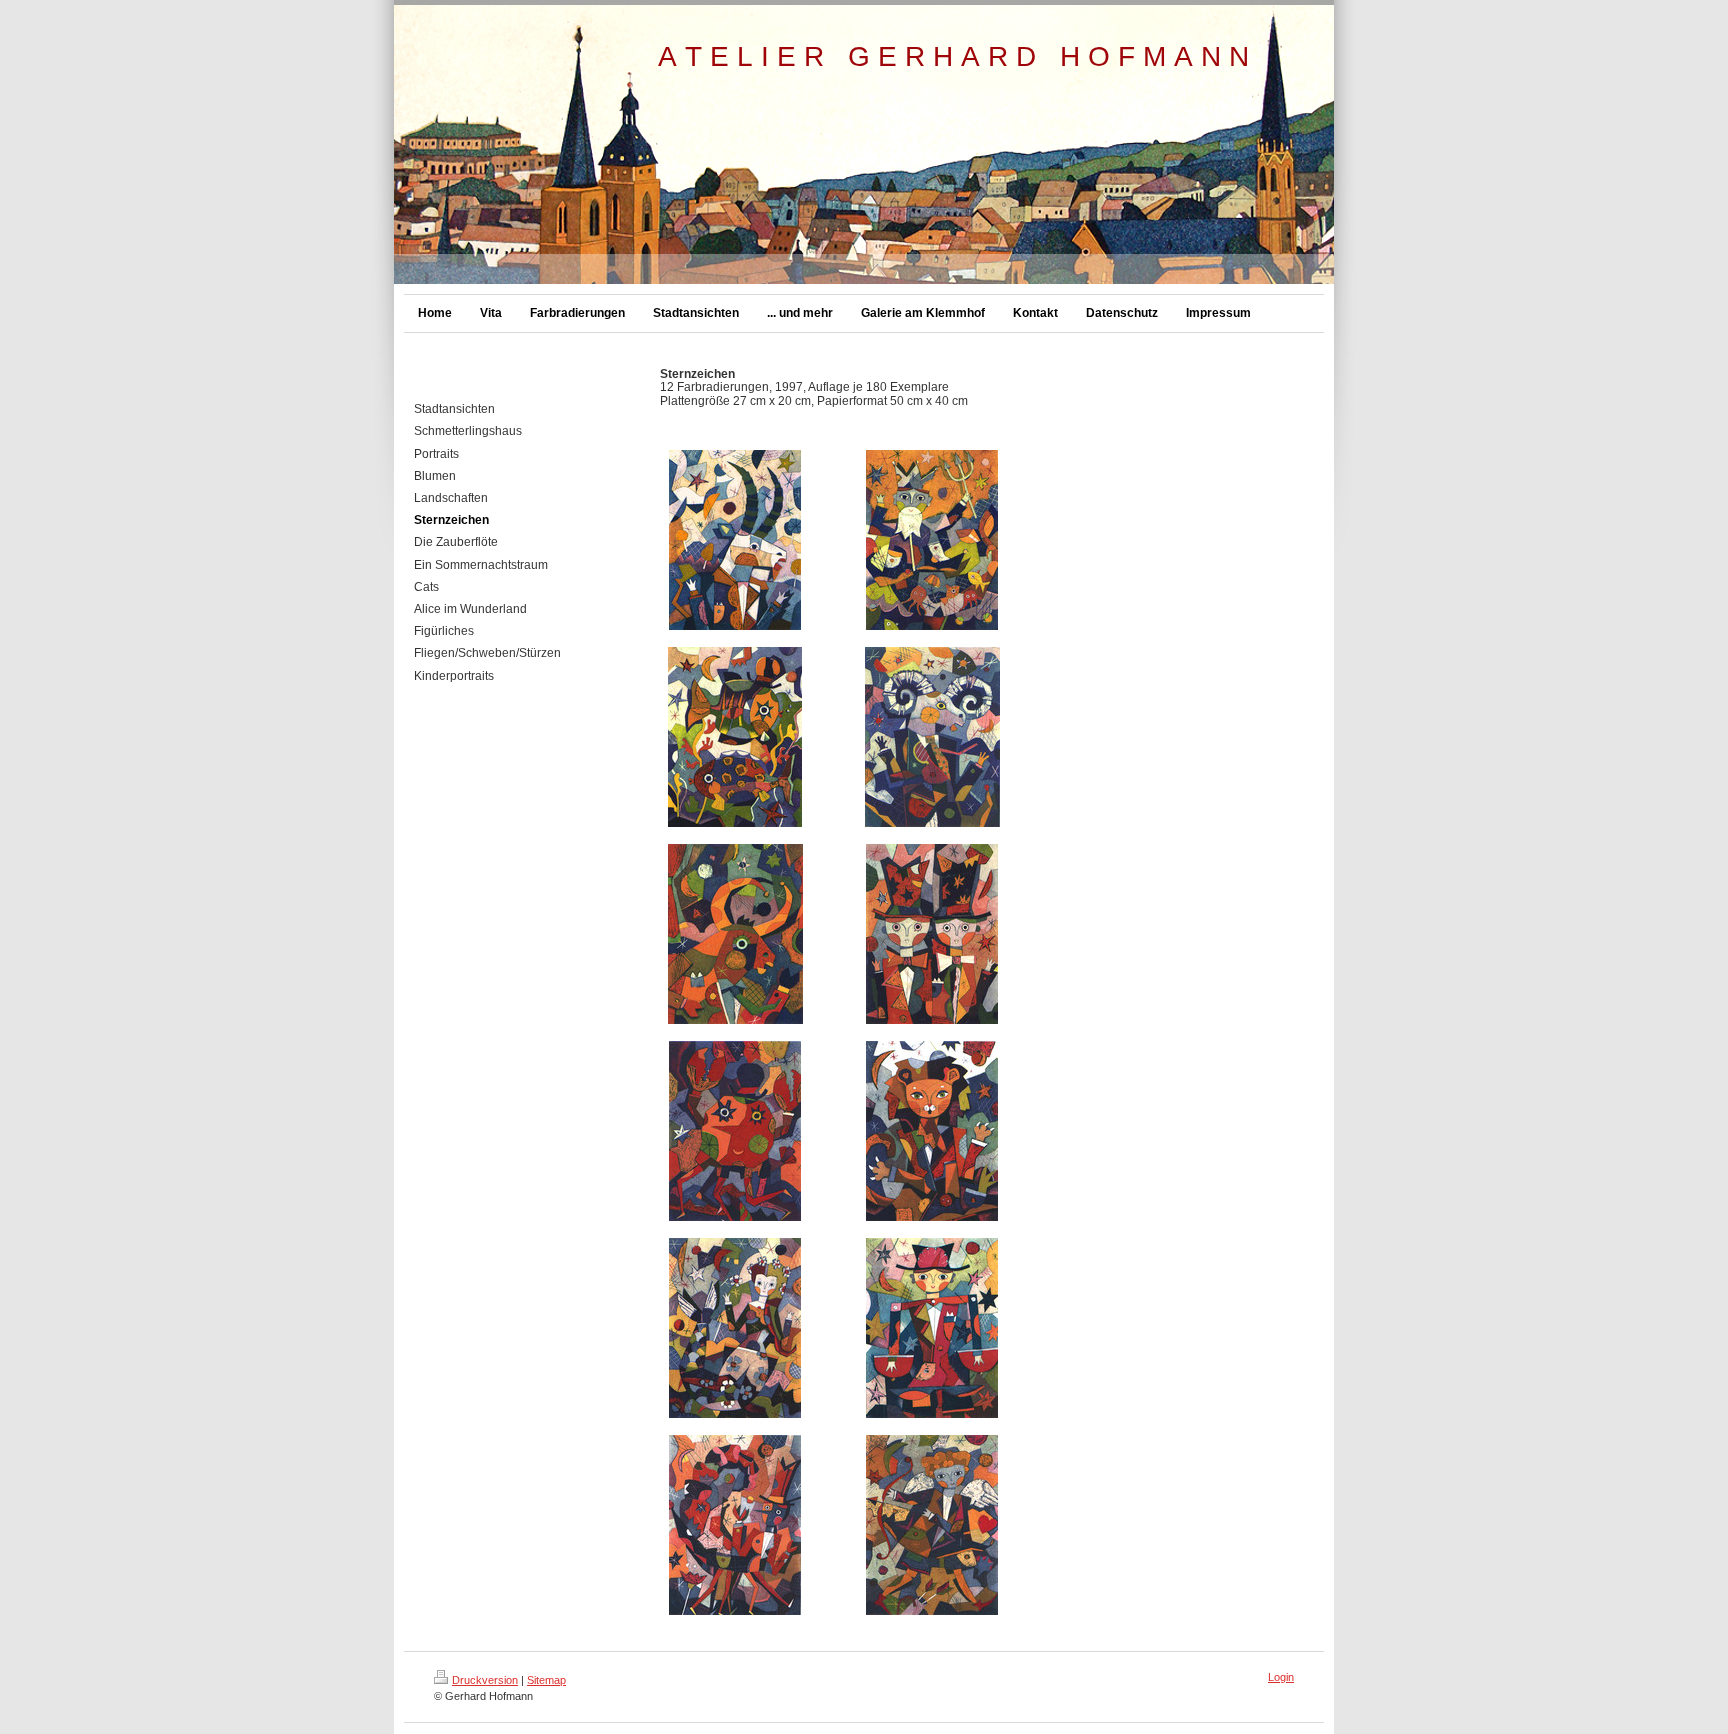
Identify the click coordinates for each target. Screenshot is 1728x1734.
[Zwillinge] (932, 934)
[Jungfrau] (735, 1328)
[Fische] (735, 737)
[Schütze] (932, 1525)
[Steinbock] (735, 540)
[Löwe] (932, 1131)
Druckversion (485, 1680)
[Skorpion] (735, 1525)
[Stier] (735, 934)
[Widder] (932, 737)
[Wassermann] (932, 540)
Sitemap (546, 1680)
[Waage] (932, 1328)
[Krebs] (735, 1131)
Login (1281, 1677)
